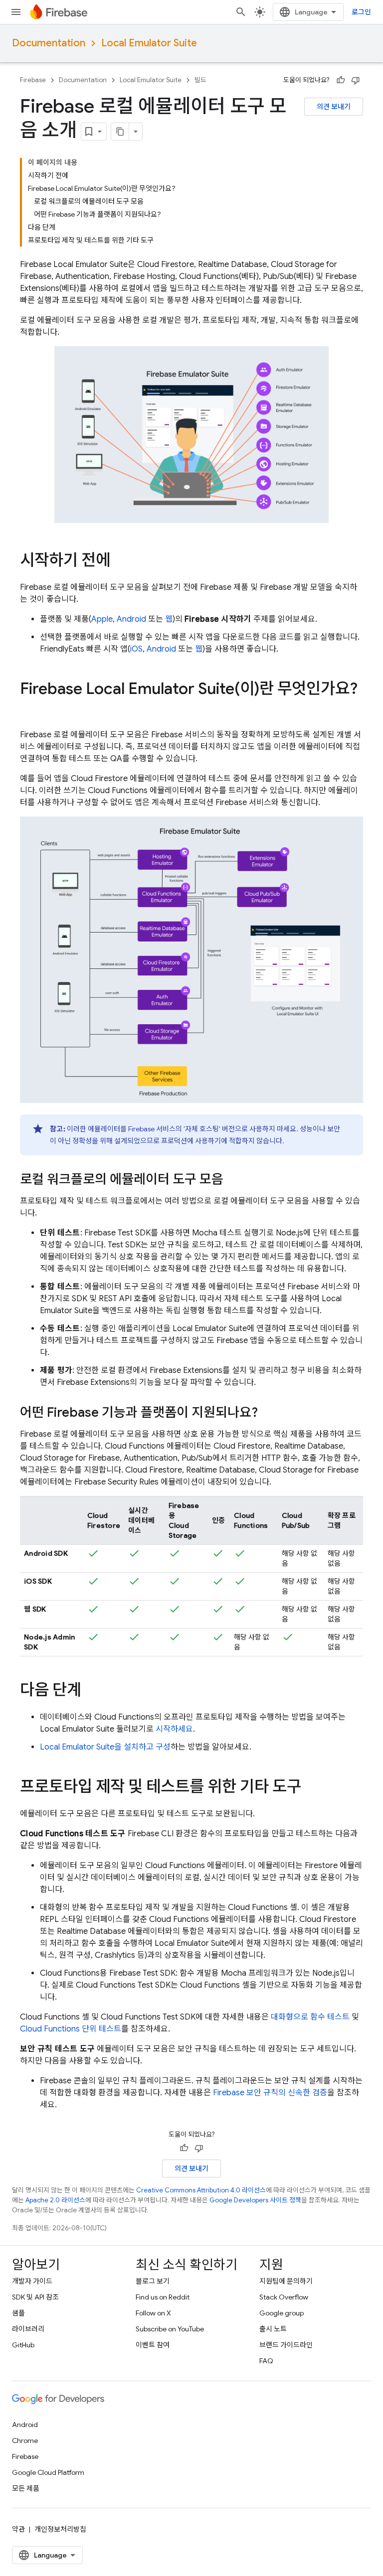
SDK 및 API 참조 (35, 2297)
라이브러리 (28, 2329)
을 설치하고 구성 (105, 1747)
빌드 (200, 80)
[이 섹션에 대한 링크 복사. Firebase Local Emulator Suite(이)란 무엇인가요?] (30, 709)
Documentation (49, 43)
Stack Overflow (284, 2297)
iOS (136, 649)
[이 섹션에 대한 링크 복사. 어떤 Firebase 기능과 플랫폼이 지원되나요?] (268, 1414)
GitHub (23, 2345)
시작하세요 (174, 1729)
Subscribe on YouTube (170, 2329)
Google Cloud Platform (48, 2472)
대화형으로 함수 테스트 (310, 2017)
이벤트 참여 (153, 2345)
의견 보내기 (334, 107)
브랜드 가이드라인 (286, 2345)
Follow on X (153, 2313)
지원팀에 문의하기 (286, 2281)
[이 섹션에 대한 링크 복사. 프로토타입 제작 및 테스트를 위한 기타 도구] (311, 1788)
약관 (18, 2529)
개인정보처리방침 (60, 2529)
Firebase (33, 80)
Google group (282, 2313)
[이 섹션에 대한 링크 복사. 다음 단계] (91, 1691)
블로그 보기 (153, 2281)
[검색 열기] (241, 12)
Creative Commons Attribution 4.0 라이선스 (201, 2190)
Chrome (25, 2440)
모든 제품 (26, 2488)
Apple (102, 619)
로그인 (361, 12)
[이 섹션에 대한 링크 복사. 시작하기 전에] (120, 561)
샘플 (18, 2313)
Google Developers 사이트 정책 (255, 2200)
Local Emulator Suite (149, 43)
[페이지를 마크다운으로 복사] (120, 132)
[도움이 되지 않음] (356, 80)
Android (131, 619)
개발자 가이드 (32, 2281)
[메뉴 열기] (16, 12)
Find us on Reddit (163, 2297)
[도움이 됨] (341, 80)
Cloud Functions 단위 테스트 (71, 2029)
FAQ (266, 2361)
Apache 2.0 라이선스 (55, 2200)
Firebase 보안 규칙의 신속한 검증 (270, 2093)
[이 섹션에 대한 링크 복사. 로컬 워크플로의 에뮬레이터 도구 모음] (233, 1181)
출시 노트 (273, 2329)
